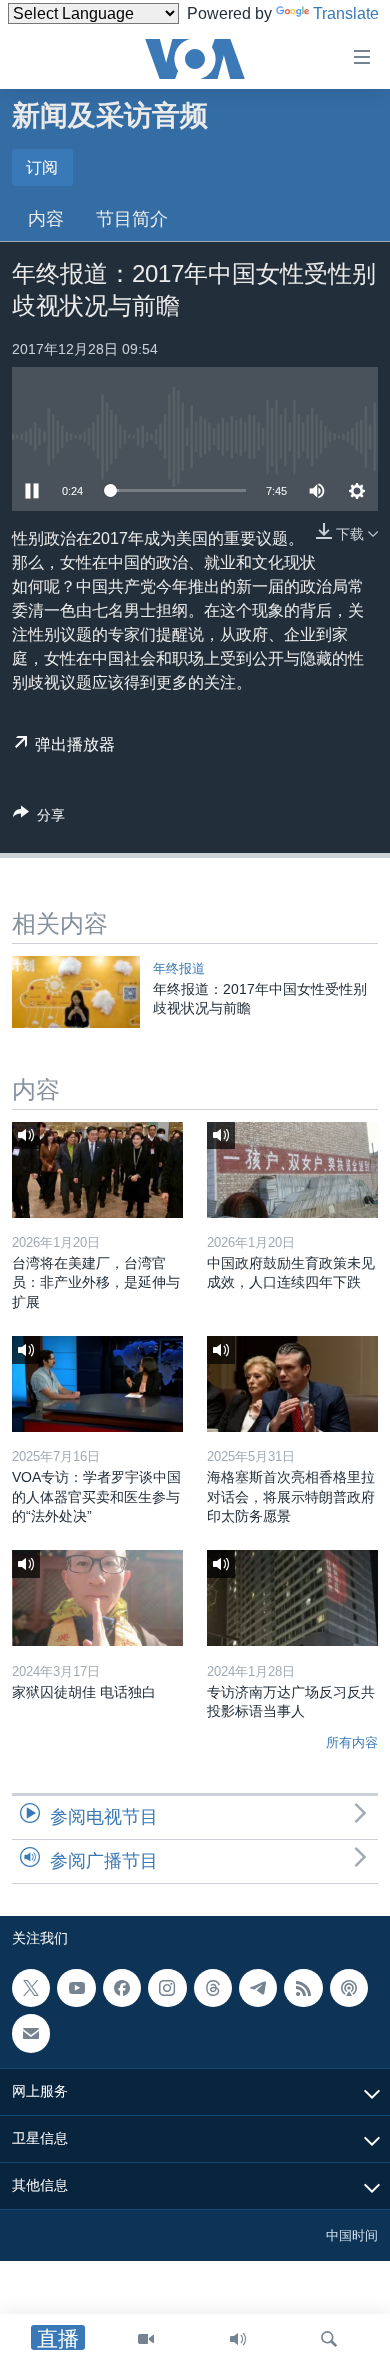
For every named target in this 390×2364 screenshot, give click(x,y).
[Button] (39, 818)
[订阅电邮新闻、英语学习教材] (31, 2033)
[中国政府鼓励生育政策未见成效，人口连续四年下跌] (292, 1170)
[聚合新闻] (303, 1988)
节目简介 (132, 219)
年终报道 (179, 968)
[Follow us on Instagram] (167, 1988)
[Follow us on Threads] (213, 1988)
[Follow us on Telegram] (258, 1988)
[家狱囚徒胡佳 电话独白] (97, 1598)
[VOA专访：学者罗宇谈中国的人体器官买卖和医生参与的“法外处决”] (97, 1384)
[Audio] (238, 2339)
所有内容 (352, 1742)
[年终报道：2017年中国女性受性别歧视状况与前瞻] (76, 992)
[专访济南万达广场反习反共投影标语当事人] (292, 1598)
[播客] (349, 1988)
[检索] (329, 2339)
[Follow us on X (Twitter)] (31, 1988)
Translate (346, 13)
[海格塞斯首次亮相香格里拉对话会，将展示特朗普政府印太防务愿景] (292, 1384)
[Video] (146, 2339)
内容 (46, 219)
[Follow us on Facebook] (122, 1988)
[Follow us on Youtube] (76, 1988)
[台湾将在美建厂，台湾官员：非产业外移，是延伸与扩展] (97, 1170)
